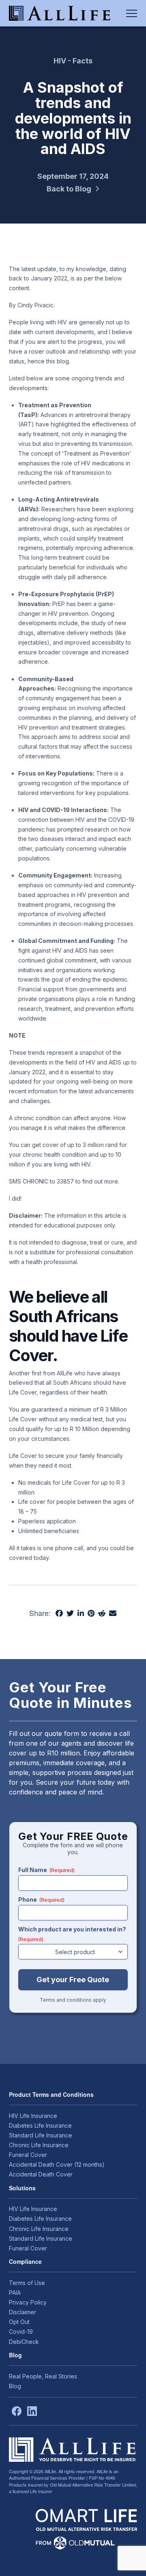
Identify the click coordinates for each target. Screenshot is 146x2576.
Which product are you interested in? (72, 1934)
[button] (132, 13)
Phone (41, 1899)
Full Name (46, 1870)
